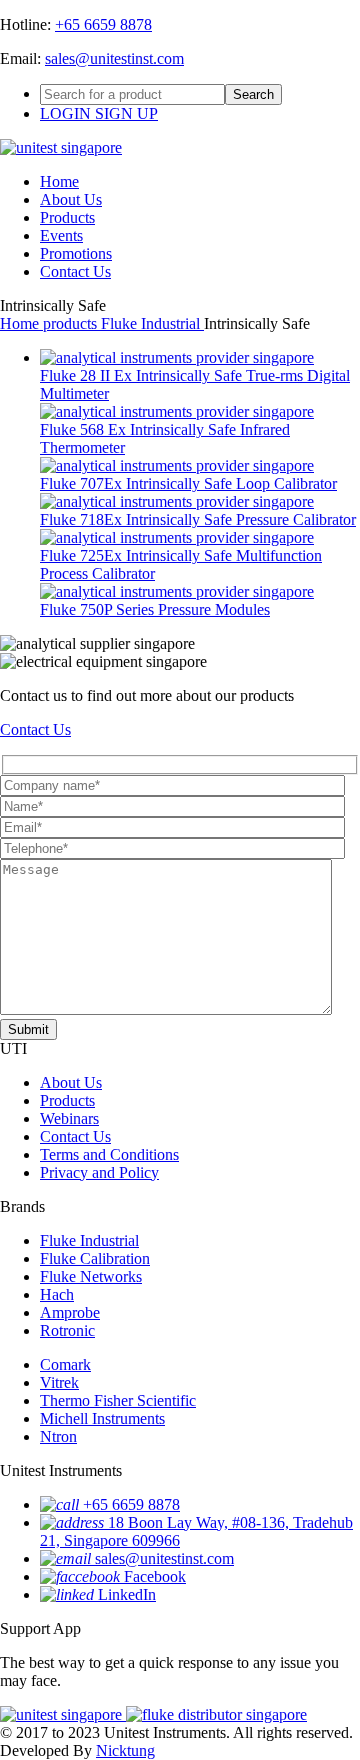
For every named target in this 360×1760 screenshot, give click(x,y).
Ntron (58, 1436)
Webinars (69, 1118)
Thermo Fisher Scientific (118, 1400)
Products (67, 217)
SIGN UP (126, 113)
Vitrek (59, 1382)
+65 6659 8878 (103, 24)
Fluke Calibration (95, 1258)
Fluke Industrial (152, 323)
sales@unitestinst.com (114, 58)
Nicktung (125, 1750)
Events (61, 235)
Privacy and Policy (99, 1172)
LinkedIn (127, 1594)
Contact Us (75, 271)
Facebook (155, 1576)
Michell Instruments (102, 1418)
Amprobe (70, 1312)
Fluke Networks (91, 1276)
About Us (71, 199)
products (72, 323)
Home (59, 181)
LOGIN (67, 113)
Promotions (76, 253)
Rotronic (67, 1330)
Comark (65, 1364)
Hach (57, 1294)
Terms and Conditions (109, 1154)
